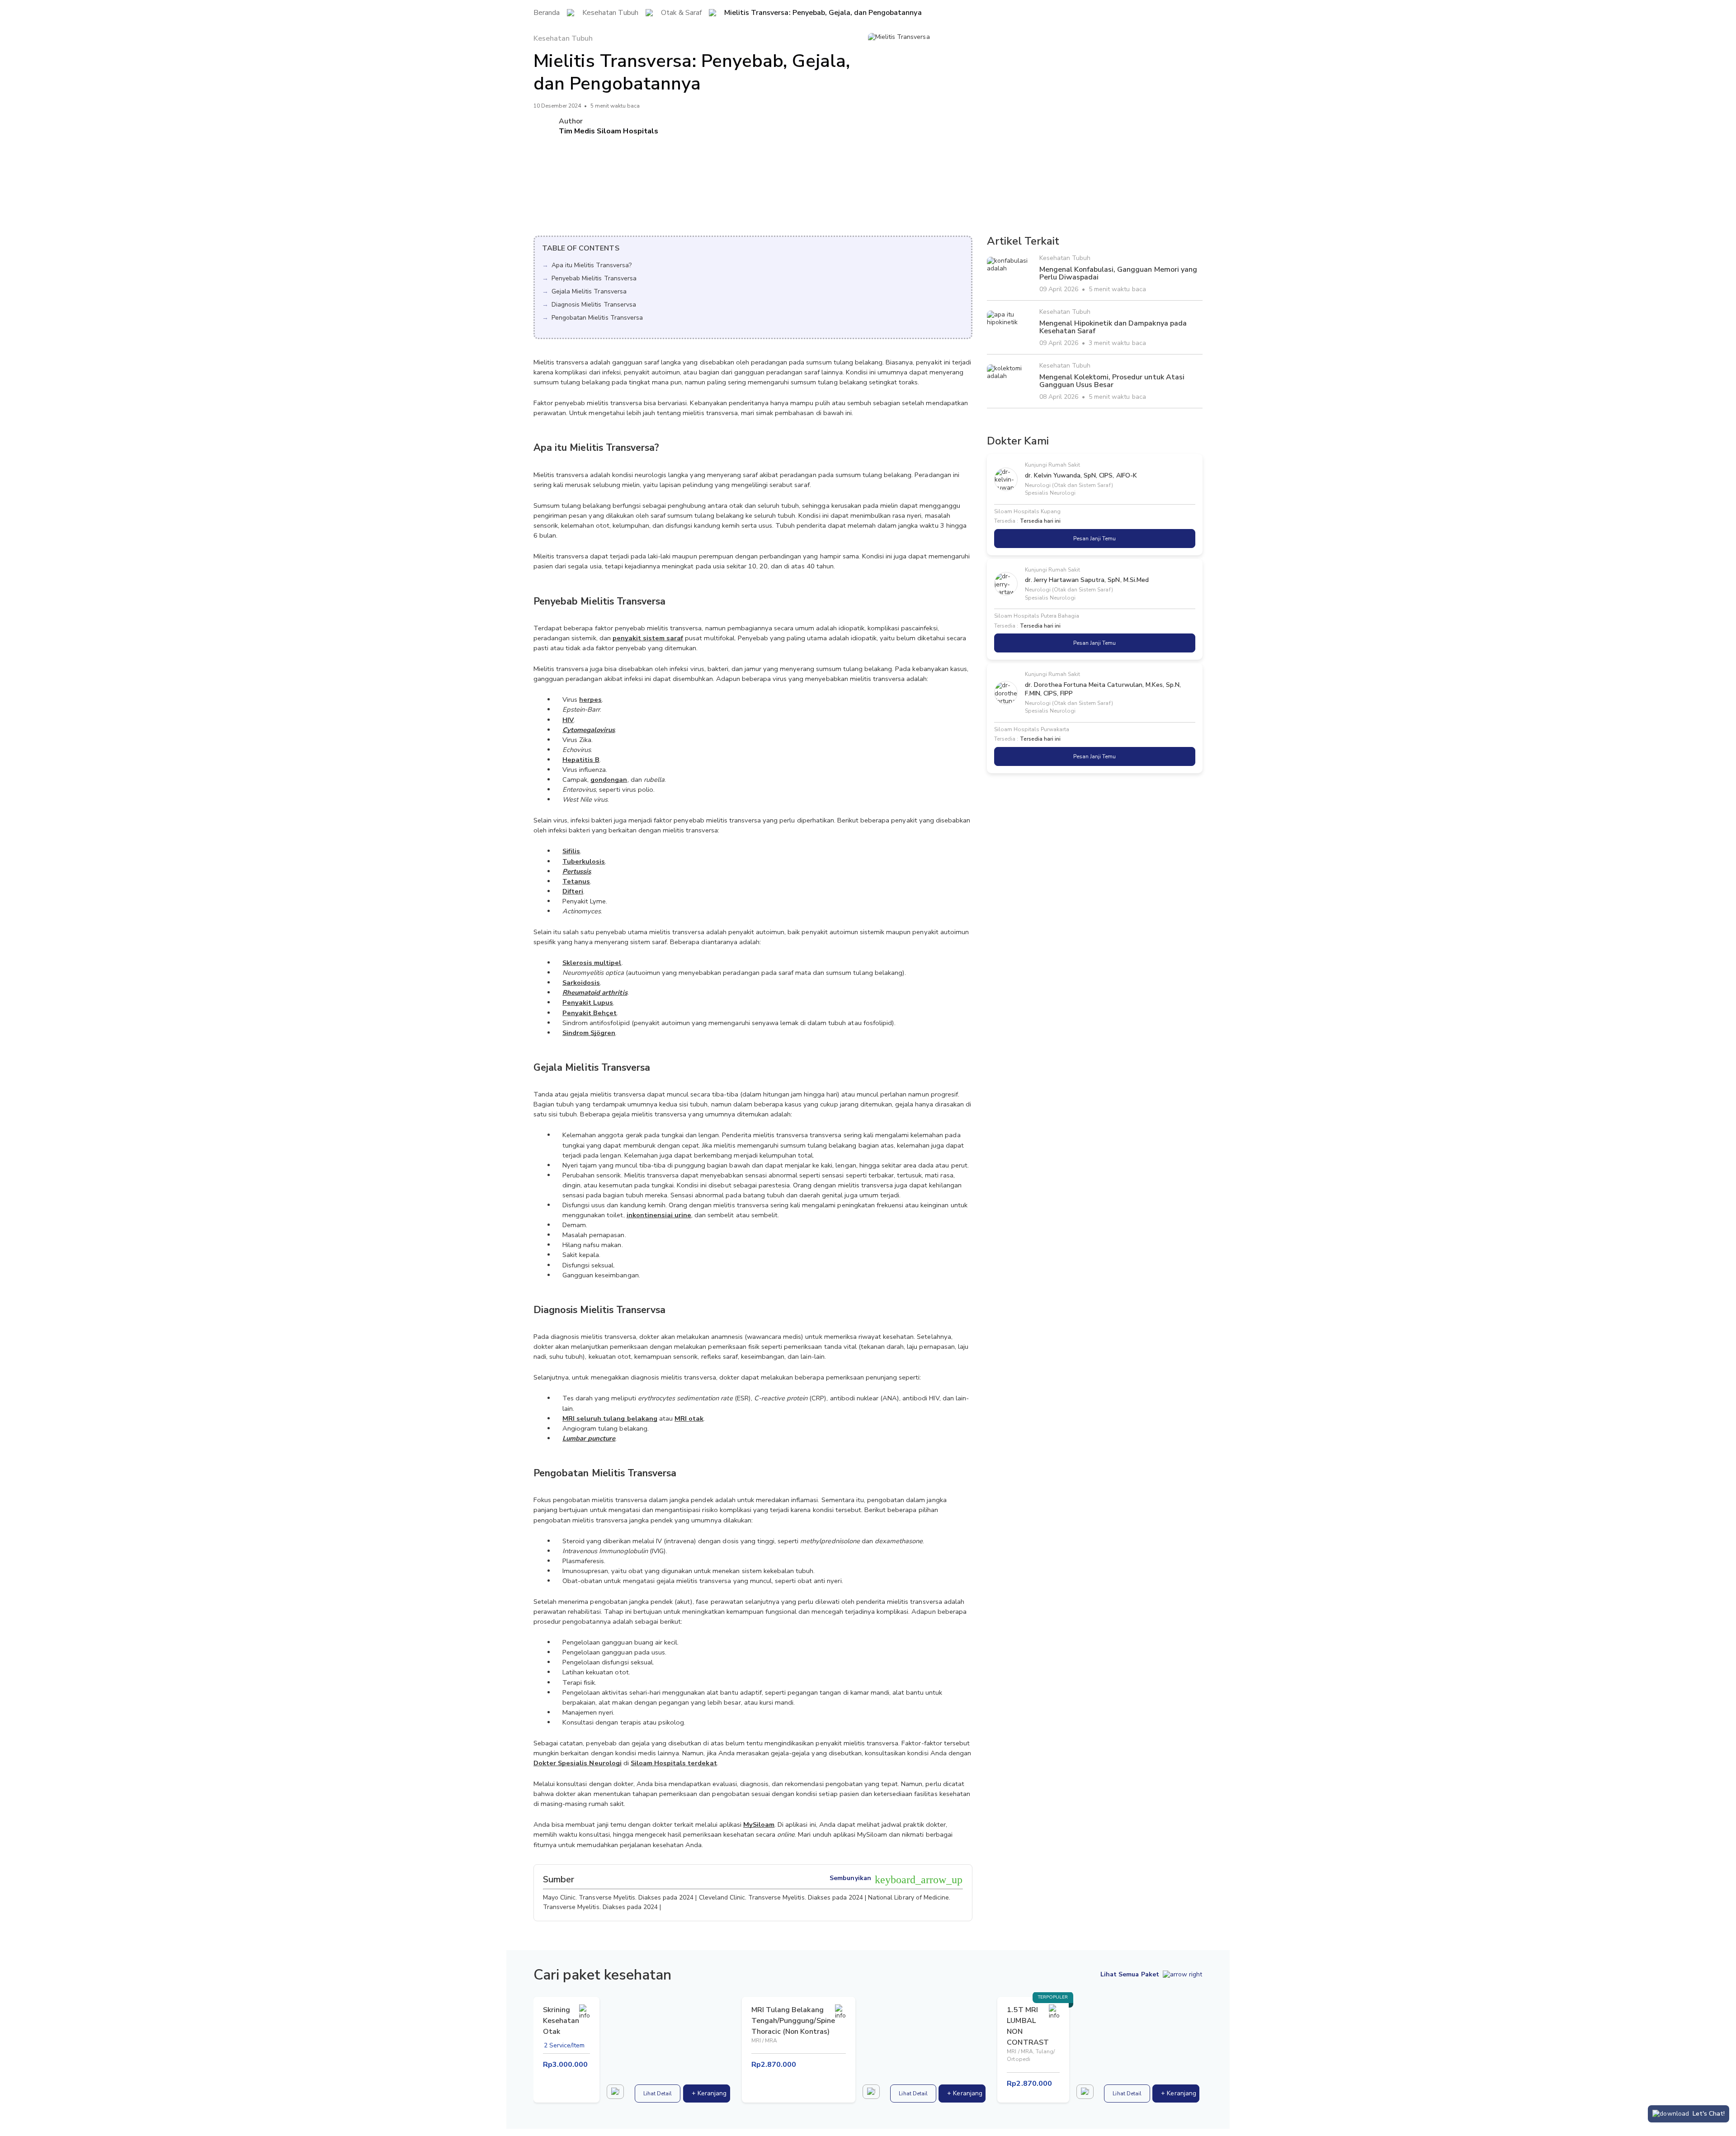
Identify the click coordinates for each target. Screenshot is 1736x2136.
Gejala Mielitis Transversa (589, 291)
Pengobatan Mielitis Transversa (597, 318)
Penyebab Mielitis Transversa (594, 278)
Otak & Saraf (681, 13)
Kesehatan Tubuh (610, 13)
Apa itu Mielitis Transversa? (592, 265)
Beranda (547, 13)
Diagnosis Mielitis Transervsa (594, 305)
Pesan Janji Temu (1094, 539)
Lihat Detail (658, 2093)
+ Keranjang (709, 2093)
